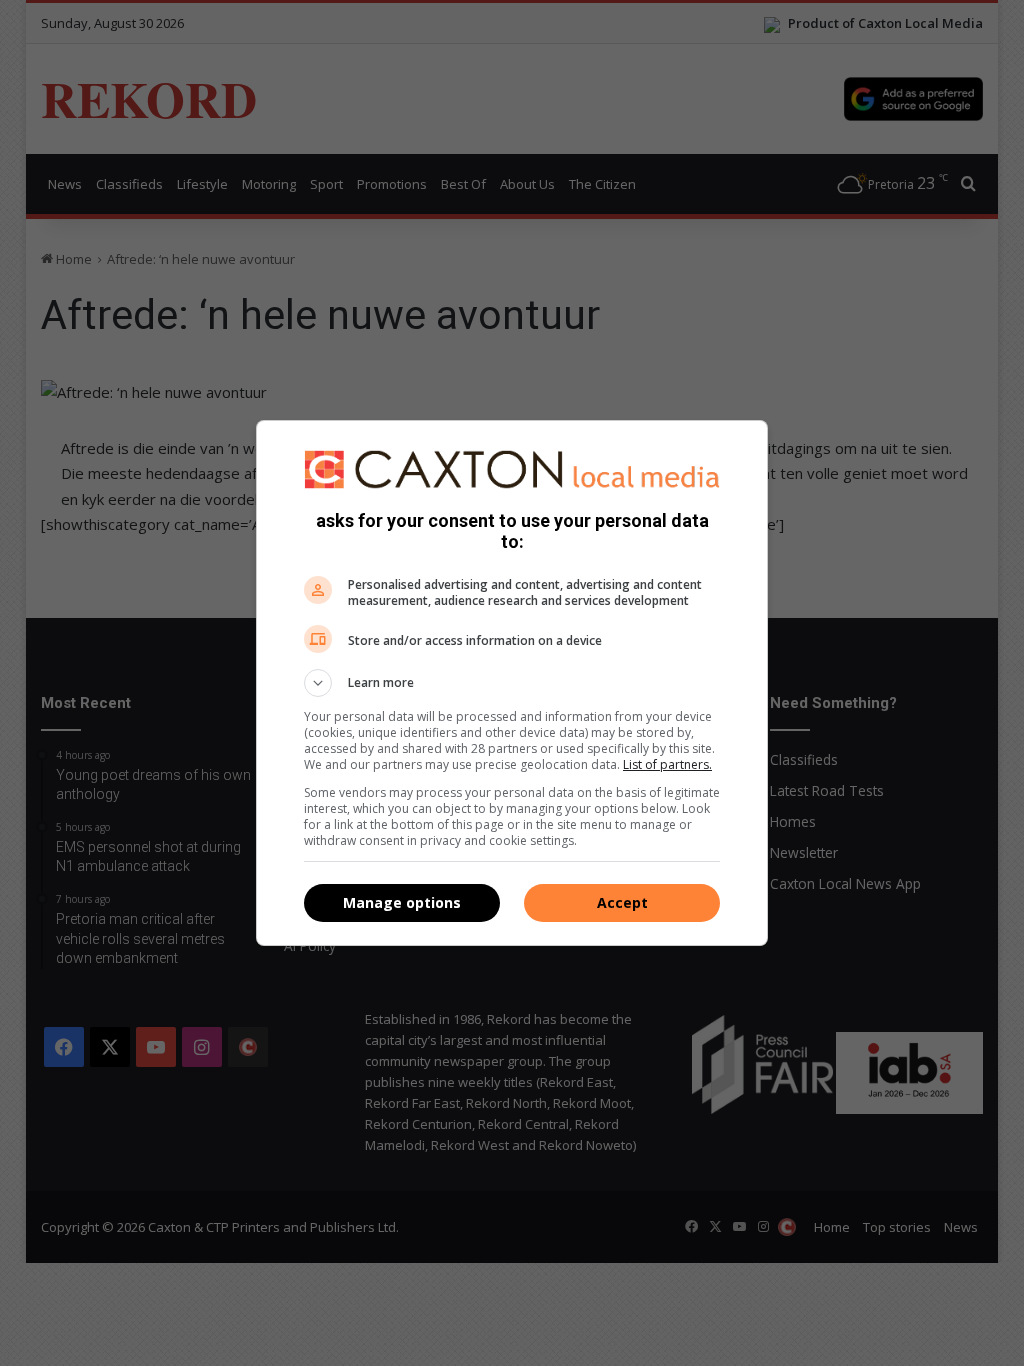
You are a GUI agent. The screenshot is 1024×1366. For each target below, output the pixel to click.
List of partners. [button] (667, 764)
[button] (512, 683)
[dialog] (512, 683)
